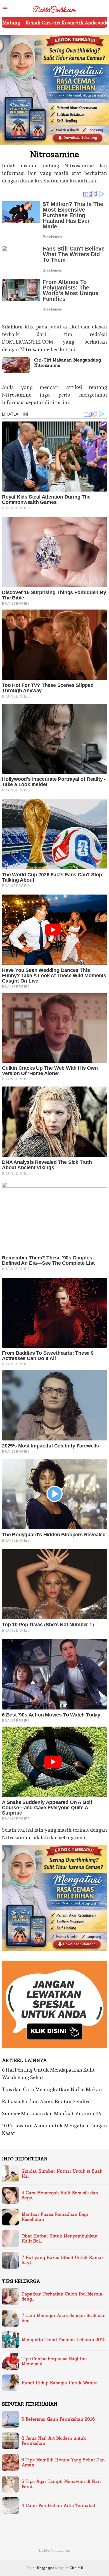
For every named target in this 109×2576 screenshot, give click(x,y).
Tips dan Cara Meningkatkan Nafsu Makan (52, 2089)
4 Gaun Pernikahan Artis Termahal (58, 2506)
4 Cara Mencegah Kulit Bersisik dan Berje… (60, 2195)
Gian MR (76, 2568)
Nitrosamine (79, 165)
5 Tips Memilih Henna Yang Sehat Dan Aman (63, 2463)
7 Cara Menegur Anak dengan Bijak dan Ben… (64, 2318)
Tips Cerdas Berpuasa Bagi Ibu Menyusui (54, 2361)
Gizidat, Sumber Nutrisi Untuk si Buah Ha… (62, 2174)
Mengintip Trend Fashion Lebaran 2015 (64, 2340)
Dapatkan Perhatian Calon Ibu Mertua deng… (62, 2297)
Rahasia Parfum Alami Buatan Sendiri (46, 2101)
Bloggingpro (45, 2568)
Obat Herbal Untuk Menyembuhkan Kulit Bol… (60, 2239)
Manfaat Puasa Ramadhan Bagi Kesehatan (55, 2217)
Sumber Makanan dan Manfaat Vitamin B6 (52, 2113)
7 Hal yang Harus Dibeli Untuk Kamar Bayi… (62, 2260)
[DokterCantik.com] (54, 8)
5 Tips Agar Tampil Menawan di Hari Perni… (61, 2484)
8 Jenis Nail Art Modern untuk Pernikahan (54, 2441)
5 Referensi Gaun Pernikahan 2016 (58, 2419)
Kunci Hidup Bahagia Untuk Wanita (60, 2383)
